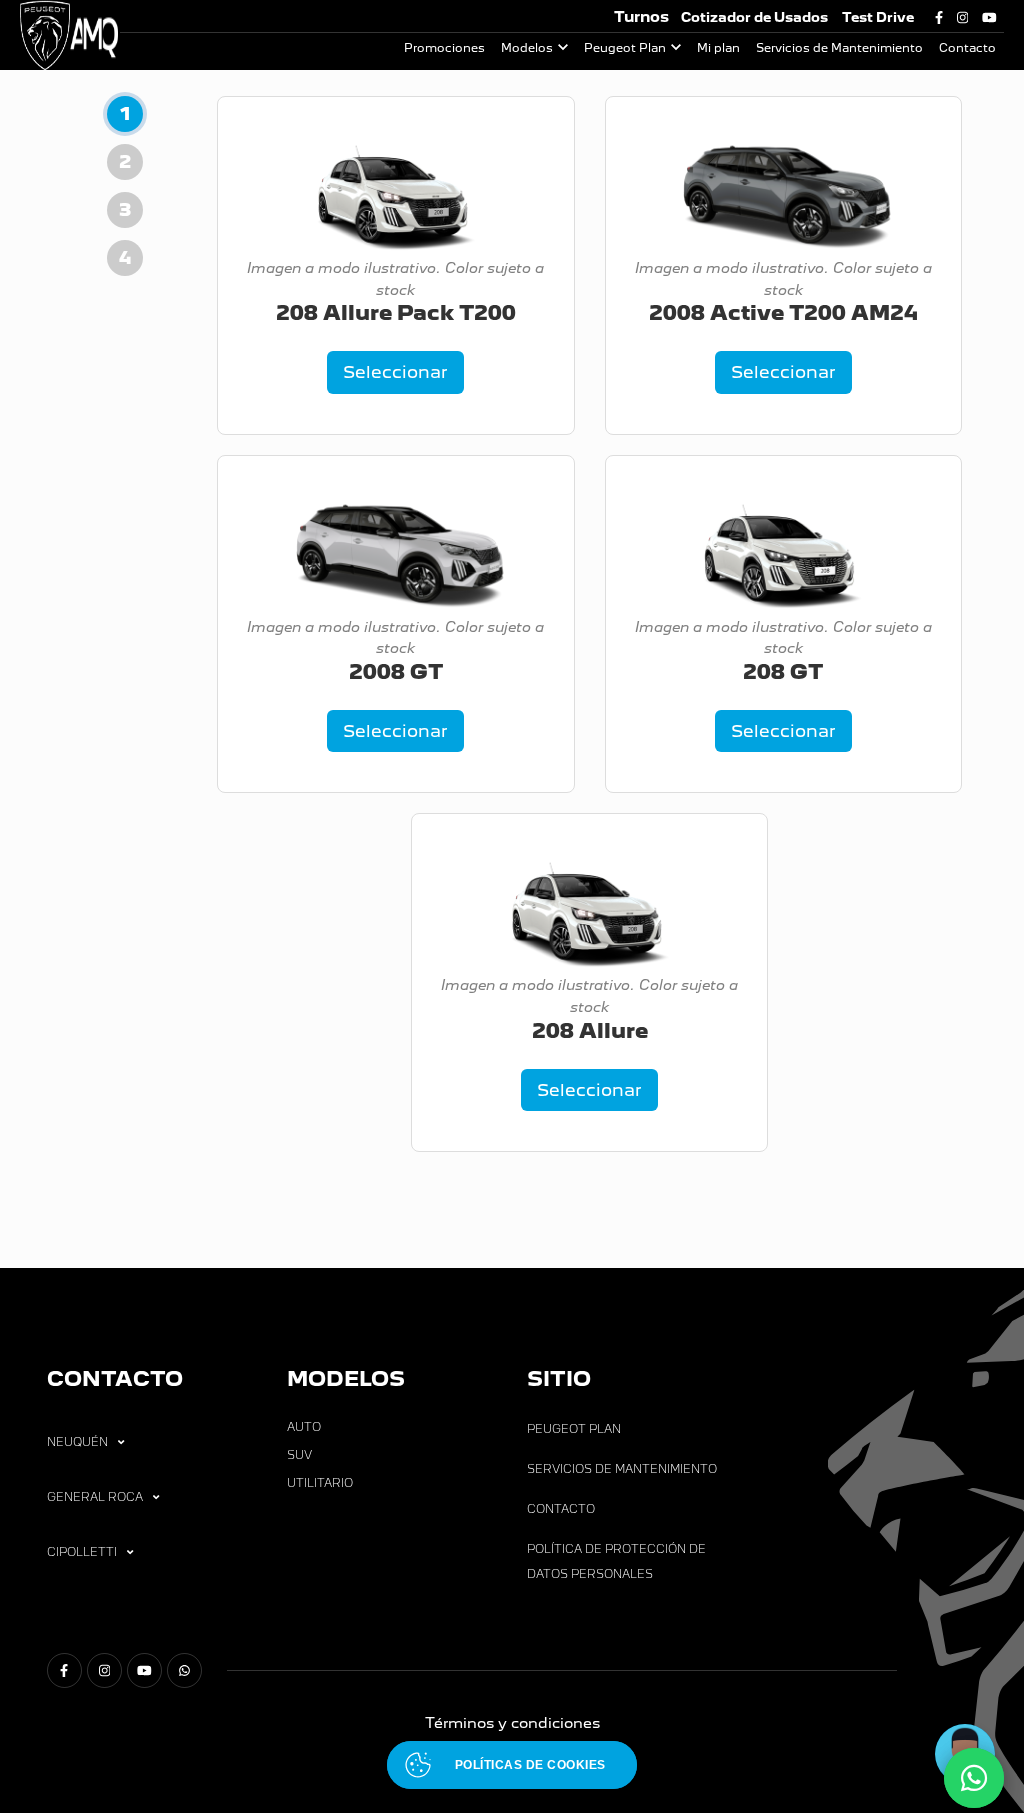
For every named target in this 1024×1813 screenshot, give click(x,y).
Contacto (967, 48)
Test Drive (878, 17)
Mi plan (718, 48)
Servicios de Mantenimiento (839, 48)
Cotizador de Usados (754, 17)
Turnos (641, 16)
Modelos (527, 48)
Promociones (444, 48)
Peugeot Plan (625, 48)
